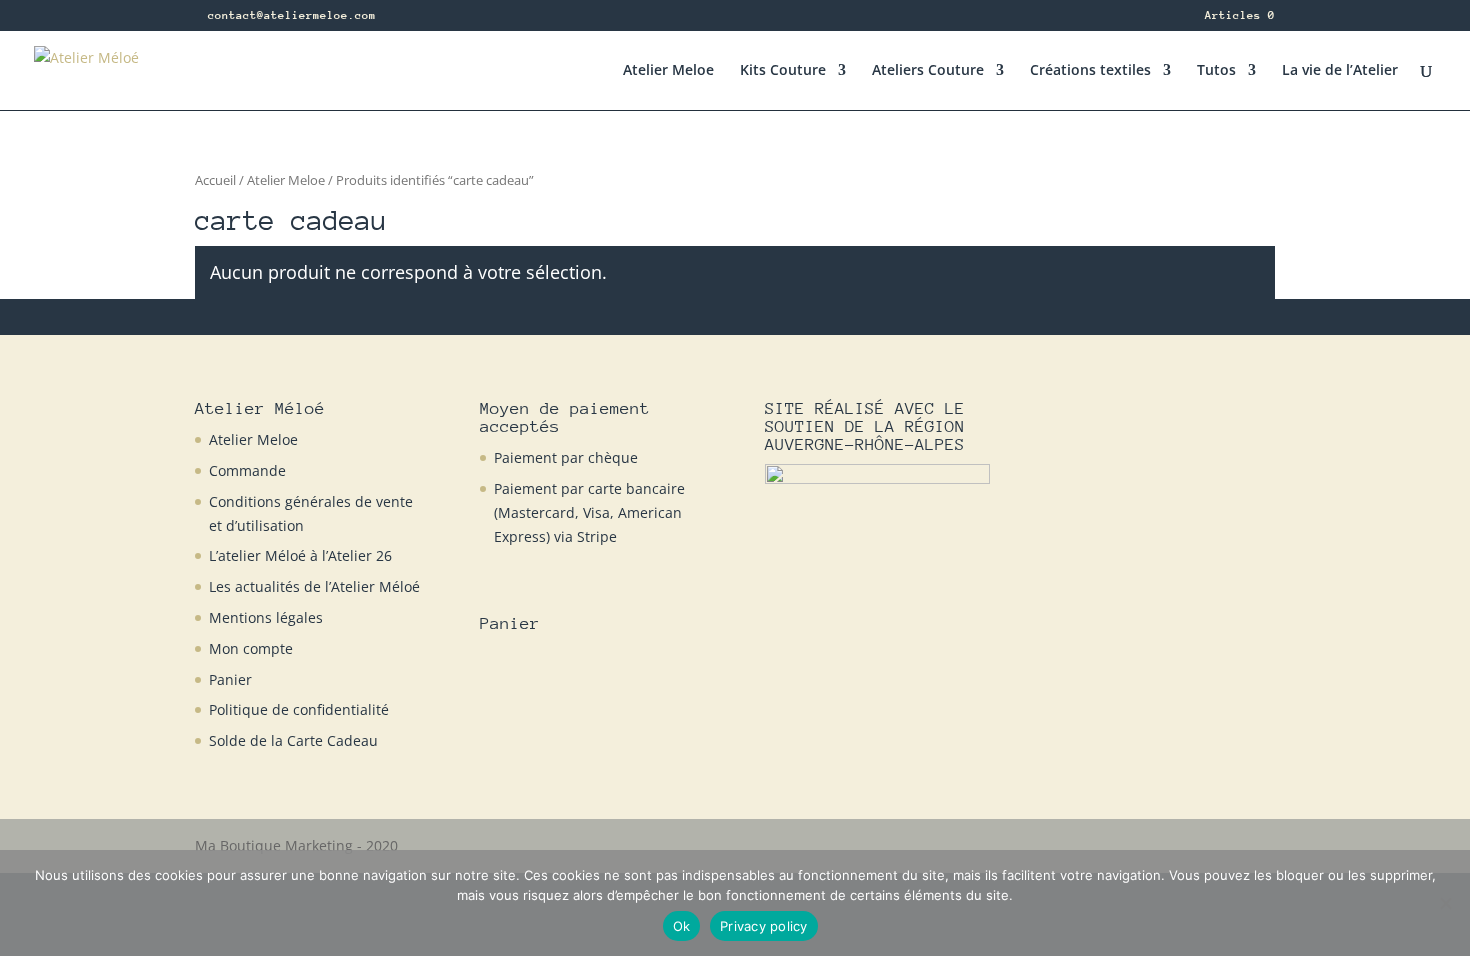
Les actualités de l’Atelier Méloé (314, 586)
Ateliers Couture (928, 71)
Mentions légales (266, 617)
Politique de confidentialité (299, 709)
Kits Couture (783, 71)
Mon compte (251, 648)
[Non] (1445, 903)
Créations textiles (1090, 71)
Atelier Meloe (668, 71)
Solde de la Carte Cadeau (293, 740)
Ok (682, 926)
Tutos (1216, 71)
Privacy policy (764, 926)
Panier (230, 679)
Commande (247, 470)
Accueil (215, 180)
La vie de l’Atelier (1340, 71)
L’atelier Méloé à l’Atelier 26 (300, 555)
